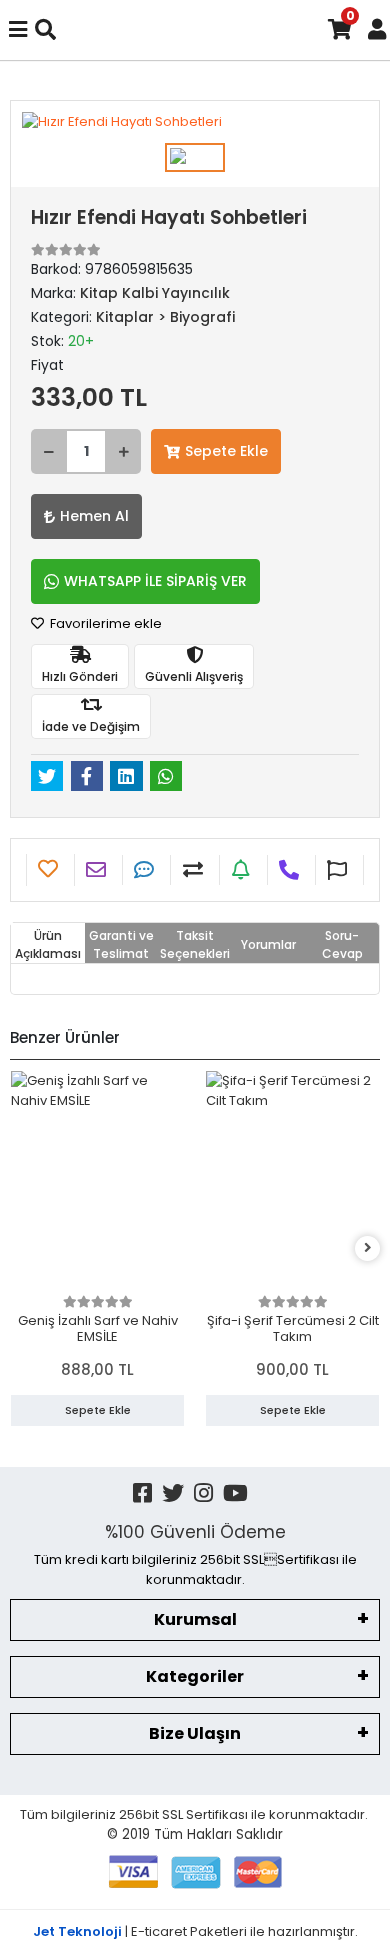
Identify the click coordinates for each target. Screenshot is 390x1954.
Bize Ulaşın (195, 1733)
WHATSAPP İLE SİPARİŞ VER (155, 581)
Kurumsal (195, 1619)
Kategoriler (195, 1676)
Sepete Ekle (226, 451)
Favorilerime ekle (104, 623)
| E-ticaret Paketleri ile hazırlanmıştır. (195, 1931)
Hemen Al (94, 516)
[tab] (48, 943)
